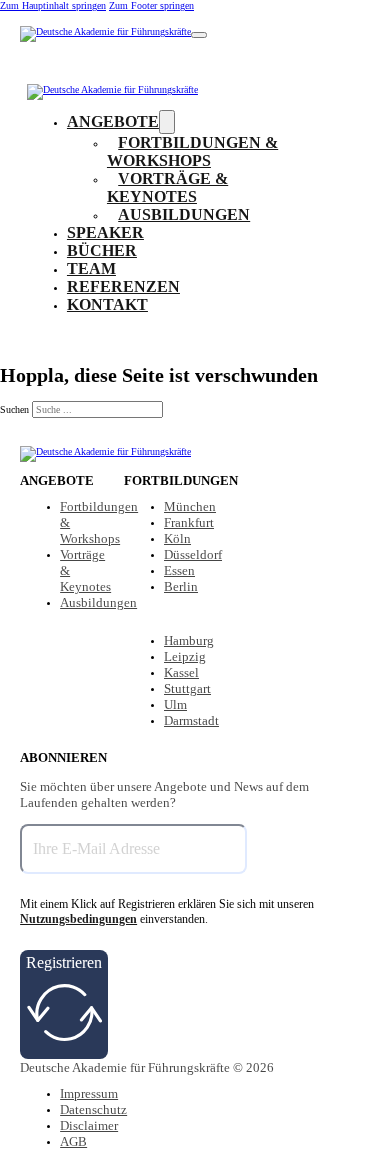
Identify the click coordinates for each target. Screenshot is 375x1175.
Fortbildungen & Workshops (192, 151)
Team (91, 268)
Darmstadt (191, 720)
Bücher (102, 250)
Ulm (175, 704)
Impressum (89, 1093)
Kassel (181, 672)
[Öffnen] (199, 35)
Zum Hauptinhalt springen (53, 5)
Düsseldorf (193, 554)
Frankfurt (189, 522)
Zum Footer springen (151, 5)
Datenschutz (93, 1109)
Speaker (105, 232)
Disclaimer (89, 1125)
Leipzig (185, 656)
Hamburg (189, 640)
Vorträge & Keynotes (167, 187)
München (190, 506)
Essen (179, 570)
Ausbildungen (184, 214)
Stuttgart (187, 688)
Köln (177, 538)
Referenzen (123, 286)
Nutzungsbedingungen (78, 919)
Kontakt (107, 304)
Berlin (181, 586)
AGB (73, 1141)
